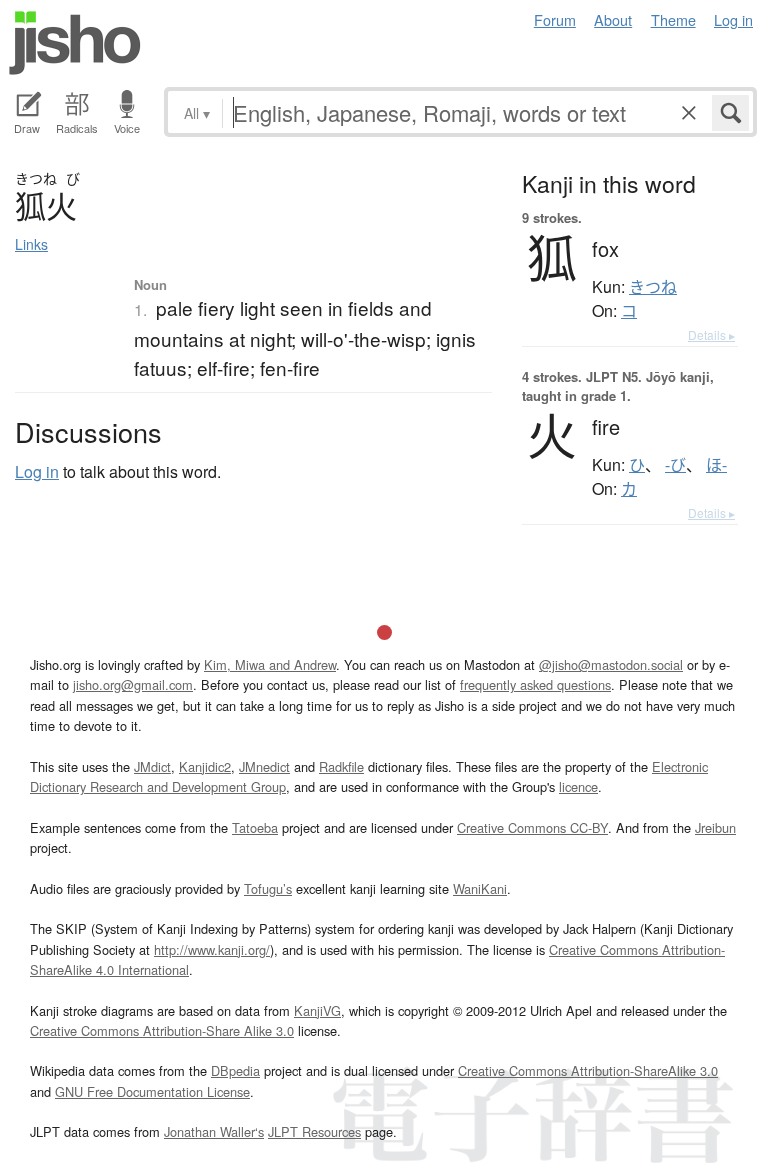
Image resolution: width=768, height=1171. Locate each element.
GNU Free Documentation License (152, 1091)
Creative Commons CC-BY (532, 827)
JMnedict (264, 766)
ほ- (716, 465)
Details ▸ (711, 334)
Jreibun (715, 827)
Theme (673, 19)
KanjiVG (317, 1010)
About (613, 19)
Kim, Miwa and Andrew (270, 664)
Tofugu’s (268, 888)
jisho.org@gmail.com (133, 684)
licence (578, 786)
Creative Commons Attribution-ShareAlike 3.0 (588, 1070)
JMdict (152, 766)
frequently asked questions (535, 684)
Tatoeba (255, 827)
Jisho (75, 43)
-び (675, 465)
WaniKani (480, 888)
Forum (555, 19)
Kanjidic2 (205, 766)
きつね (653, 287)
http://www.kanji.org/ (212, 949)
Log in (733, 19)
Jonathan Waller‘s (214, 1131)
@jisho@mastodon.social (611, 664)
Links (31, 244)
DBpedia (235, 1070)
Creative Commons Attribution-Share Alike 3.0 (162, 1030)
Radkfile (341, 766)
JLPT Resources (314, 1131)
